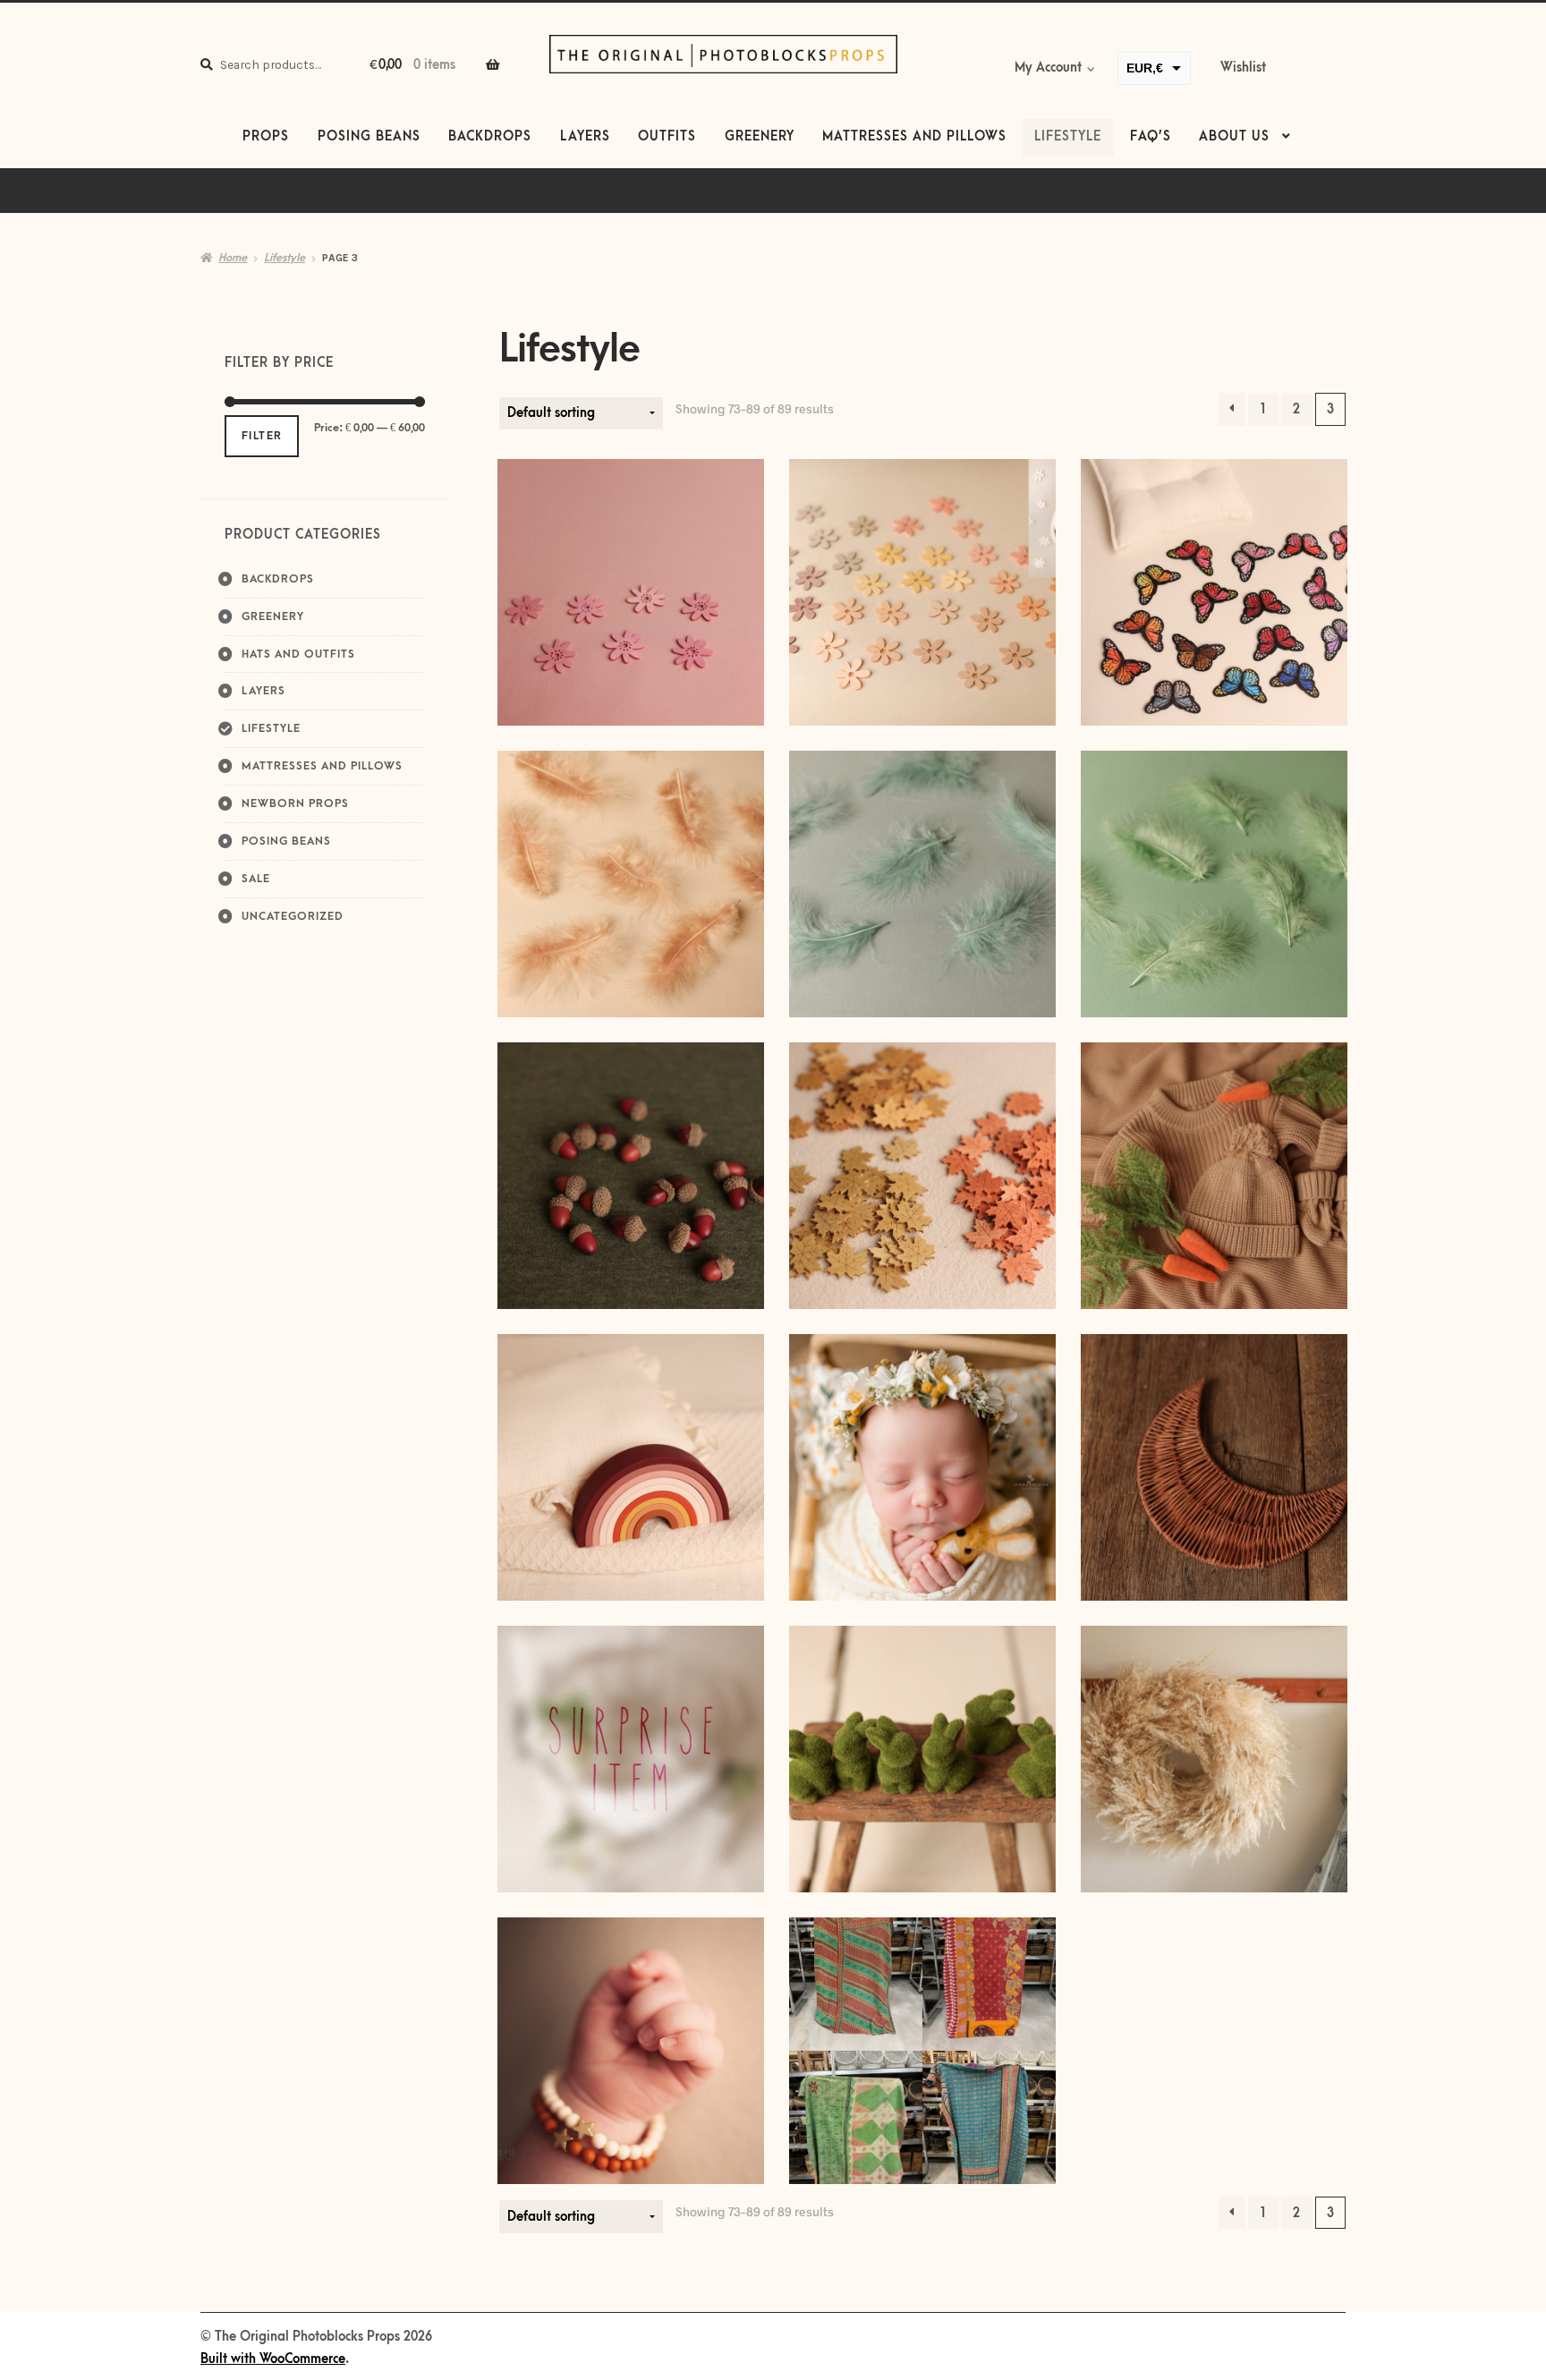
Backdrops (490, 137)
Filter (262, 436)
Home (233, 258)
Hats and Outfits (298, 654)
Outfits (667, 137)
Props (266, 137)
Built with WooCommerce (273, 2359)
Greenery (760, 137)
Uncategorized (293, 916)
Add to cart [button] (631, 884)
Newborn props (295, 803)
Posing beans (369, 137)
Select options (631, 592)
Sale (256, 879)
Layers (585, 137)
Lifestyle (1068, 137)
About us (1234, 137)
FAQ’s (1151, 137)
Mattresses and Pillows (914, 137)
